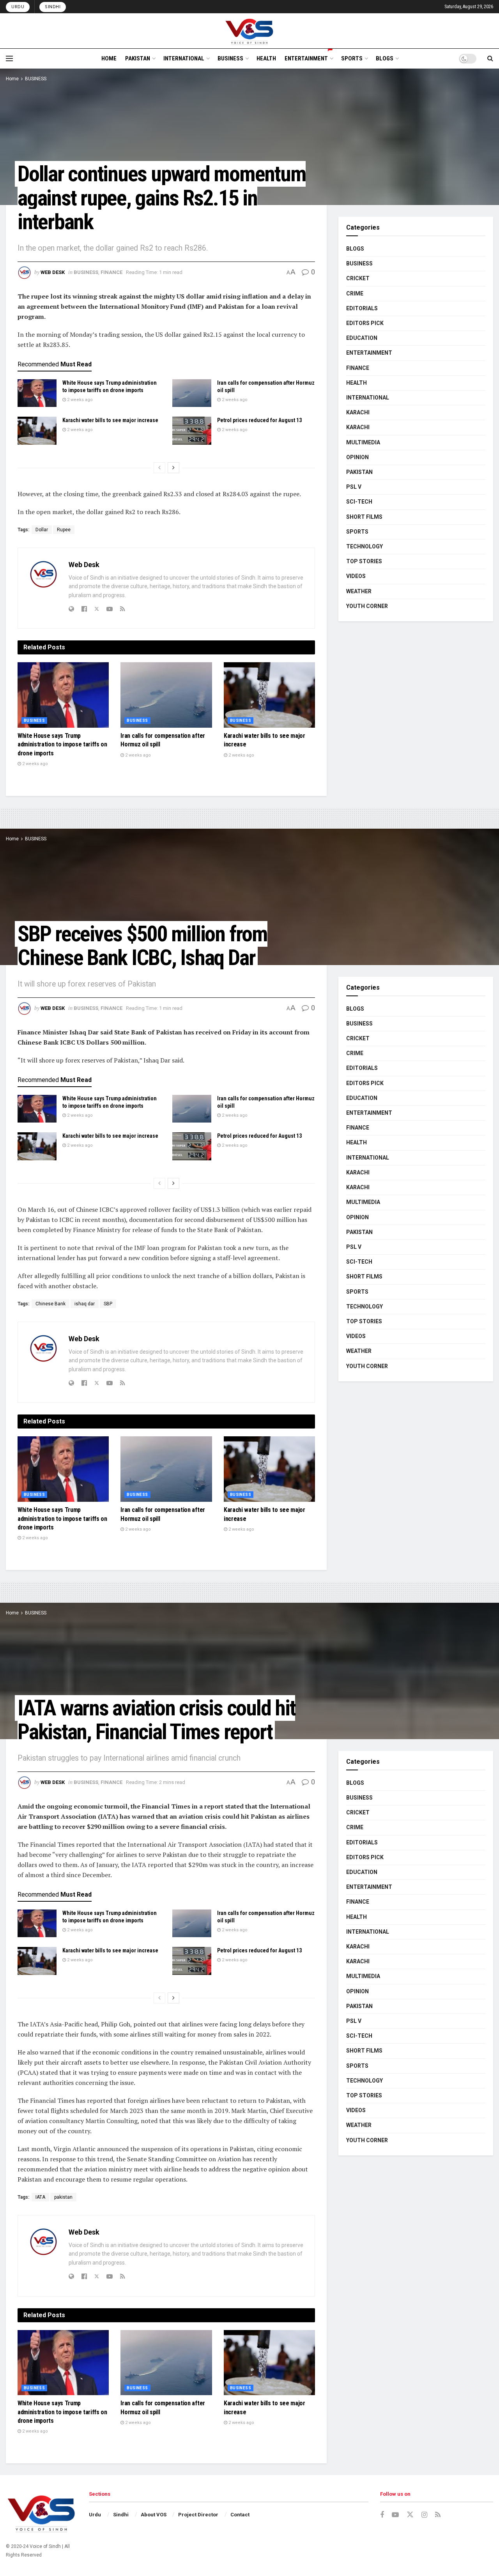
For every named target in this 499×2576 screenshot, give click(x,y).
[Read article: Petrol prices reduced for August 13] (192, 431)
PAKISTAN (138, 58)
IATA (40, 2197)
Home (12, 79)
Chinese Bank (50, 1304)
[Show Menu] (9, 58)
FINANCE (111, 272)
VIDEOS (356, 576)
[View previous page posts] (159, 468)
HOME (109, 58)
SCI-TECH (359, 502)
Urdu (18, 7)
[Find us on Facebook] (382, 2515)
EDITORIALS (362, 308)
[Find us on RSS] (438, 2515)
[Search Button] (490, 58)
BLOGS (385, 58)
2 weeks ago (79, 400)
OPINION (357, 457)
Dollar (42, 530)
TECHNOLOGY (365, 546)
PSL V (354, 487)
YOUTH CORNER (367, 606)
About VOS (154, 2515)
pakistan (63, 2197)
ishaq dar (85, 1304)
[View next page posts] (173, 468)
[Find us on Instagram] (424, 2515)
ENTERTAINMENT (306, 58)
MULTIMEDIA (363, 442)
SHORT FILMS (364, 517)
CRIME (355, 293)
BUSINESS (230, 58)
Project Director (198, 2515)
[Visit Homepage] (250, 31)
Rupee (64, 530)
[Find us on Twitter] (410, 2515)
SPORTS (352, 58)
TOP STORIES (364, 561)
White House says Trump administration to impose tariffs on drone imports (62, 744)
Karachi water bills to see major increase (110, 420)
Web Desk (53, 272)
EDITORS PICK (365, 323)
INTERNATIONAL (184, 58)
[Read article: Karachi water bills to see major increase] (37, 431)
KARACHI (358, 412)
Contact (240, 2515)
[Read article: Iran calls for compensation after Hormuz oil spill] (192, 393)
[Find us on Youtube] (395, 2515)
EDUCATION (362, 338)
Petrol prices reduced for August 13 (259, 420)
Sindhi (53, 7)
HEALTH (266, 58)
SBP (108, 1304)
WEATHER (359, 591)
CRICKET (358, 278)
